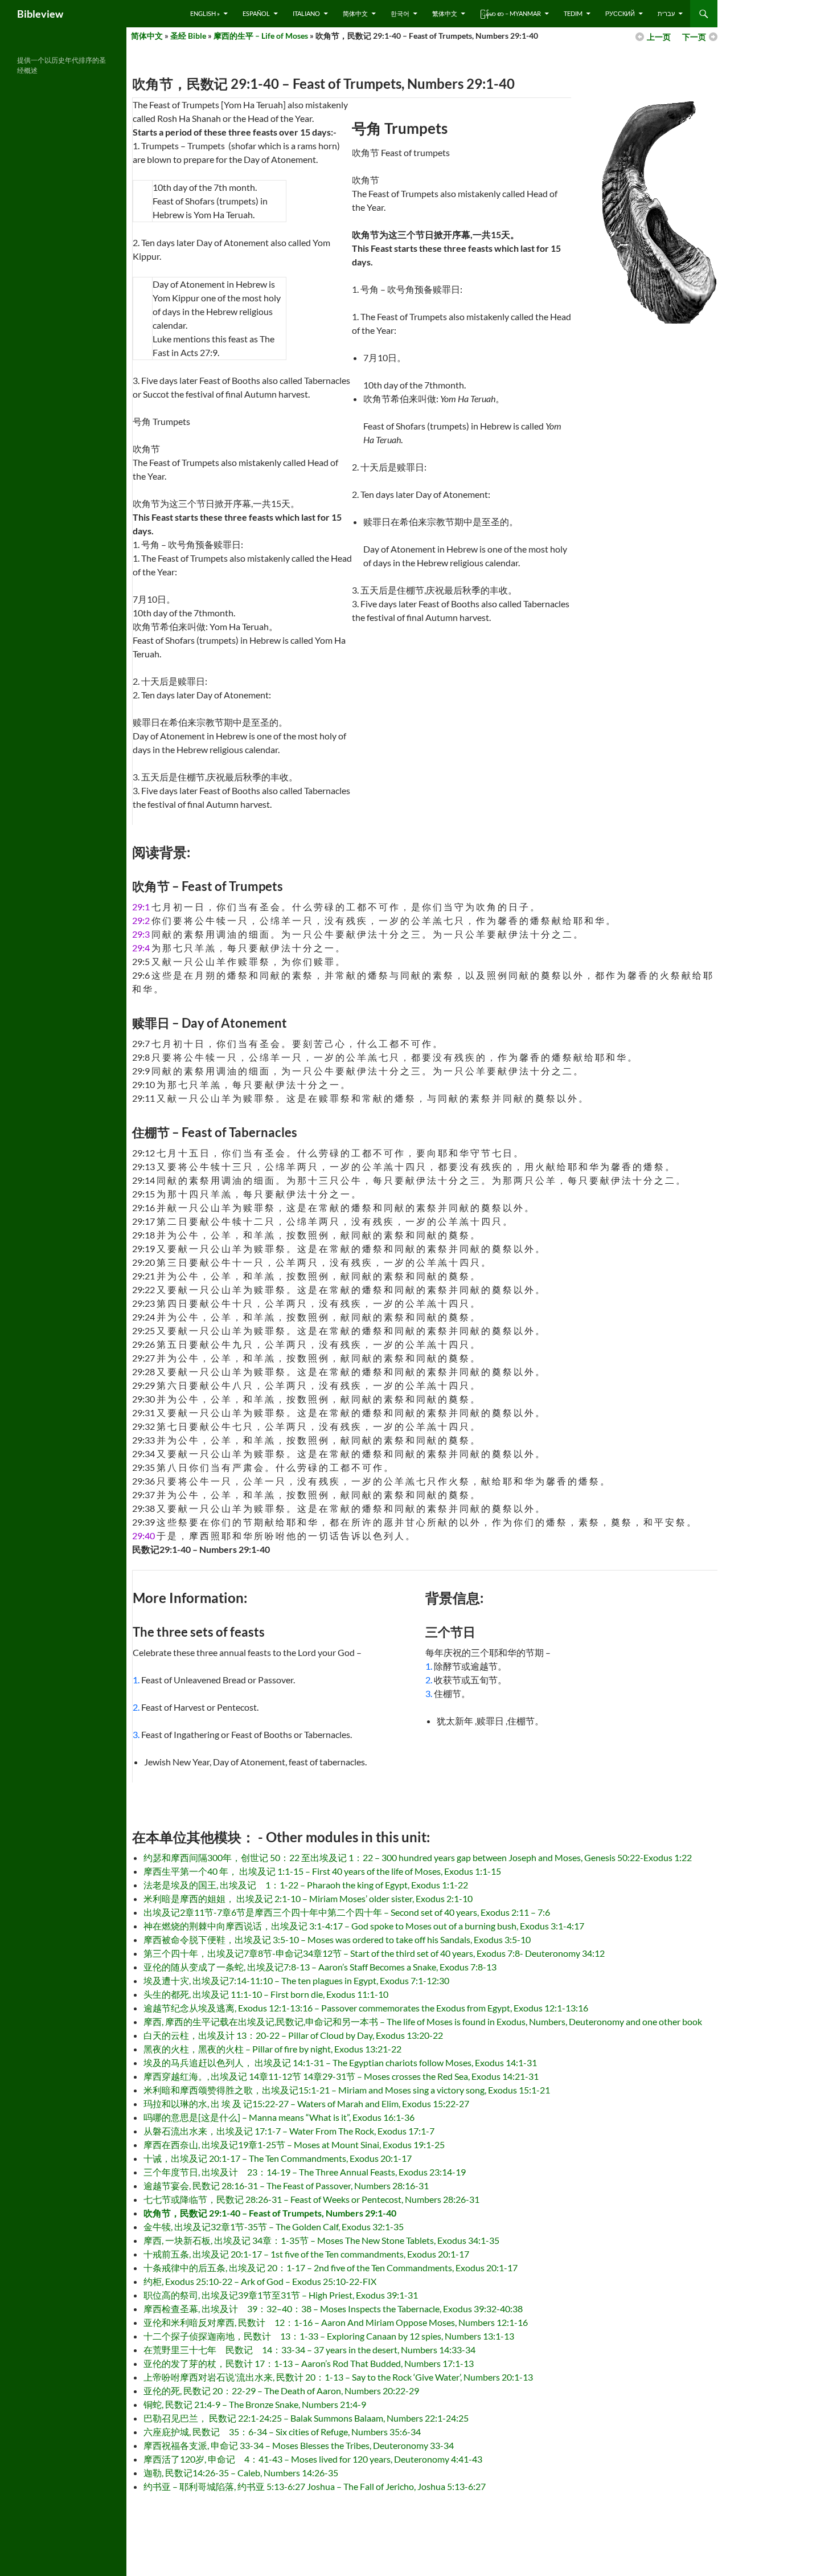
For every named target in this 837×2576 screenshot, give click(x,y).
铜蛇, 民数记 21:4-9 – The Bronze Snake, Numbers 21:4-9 (255, 2404)
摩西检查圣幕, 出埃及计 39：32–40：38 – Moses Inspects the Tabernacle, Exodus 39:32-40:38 (333, 2309)
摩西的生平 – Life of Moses (261, 36)
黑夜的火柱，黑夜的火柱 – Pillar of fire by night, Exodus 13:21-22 (272, 2049)
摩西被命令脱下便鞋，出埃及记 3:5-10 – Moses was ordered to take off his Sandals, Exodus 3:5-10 (337, 1939)
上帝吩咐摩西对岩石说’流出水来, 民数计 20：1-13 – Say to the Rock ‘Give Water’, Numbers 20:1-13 (338, 2377)
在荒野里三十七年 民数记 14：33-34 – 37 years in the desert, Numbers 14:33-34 (309, 2350)
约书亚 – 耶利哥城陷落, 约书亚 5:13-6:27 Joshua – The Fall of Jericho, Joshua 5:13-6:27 (315, 2486)
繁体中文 (445, 13)
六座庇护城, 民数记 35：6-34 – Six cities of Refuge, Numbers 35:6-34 (282, 2432)
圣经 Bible (188, 36)
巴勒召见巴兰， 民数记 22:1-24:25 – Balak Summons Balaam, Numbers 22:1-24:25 (306, 2418)
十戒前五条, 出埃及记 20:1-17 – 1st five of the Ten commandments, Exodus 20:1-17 (306, 2254)
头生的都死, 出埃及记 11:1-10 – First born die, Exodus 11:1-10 (266, 1994)
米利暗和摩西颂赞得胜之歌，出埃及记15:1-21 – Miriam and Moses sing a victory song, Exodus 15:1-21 (347, 2090)
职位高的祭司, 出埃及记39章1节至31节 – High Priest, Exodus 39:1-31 (281, 2295)
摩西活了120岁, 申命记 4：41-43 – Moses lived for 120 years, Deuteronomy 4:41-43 (313, 2459)
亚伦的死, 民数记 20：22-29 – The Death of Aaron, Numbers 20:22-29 (281, 2391)
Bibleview (40, 14)
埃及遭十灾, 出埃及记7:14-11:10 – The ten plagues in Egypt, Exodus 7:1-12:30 (296, 1980)
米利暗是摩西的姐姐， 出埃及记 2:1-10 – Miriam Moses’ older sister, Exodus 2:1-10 (308, 1898)
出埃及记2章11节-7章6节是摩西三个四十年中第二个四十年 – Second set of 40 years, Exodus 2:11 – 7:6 (347, 1912)
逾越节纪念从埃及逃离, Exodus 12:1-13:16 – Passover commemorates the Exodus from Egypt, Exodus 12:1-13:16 (366, 2008)
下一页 (694, 37)
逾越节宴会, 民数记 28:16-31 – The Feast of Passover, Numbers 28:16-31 (286, 2185)
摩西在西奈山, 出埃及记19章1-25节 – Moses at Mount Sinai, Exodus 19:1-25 (294, 2144)
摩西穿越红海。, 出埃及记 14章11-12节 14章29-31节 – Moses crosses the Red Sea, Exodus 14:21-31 (341, 2076)
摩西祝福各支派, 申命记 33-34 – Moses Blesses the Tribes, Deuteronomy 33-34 (299, 2445)
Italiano (306, 13)
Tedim (573, 13)
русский (620, 13)
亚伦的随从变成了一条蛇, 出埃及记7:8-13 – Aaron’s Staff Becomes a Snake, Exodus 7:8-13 (320, 1967)
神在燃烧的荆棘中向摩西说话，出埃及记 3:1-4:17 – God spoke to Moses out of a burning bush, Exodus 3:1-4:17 (364, 1926)
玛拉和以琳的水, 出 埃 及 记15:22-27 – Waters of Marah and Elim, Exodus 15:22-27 (306, 2103)
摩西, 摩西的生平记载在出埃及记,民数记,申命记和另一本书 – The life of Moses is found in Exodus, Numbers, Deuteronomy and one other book (423, 2021)
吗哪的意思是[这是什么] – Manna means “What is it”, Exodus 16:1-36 (279, 2117)
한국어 (400, 13)
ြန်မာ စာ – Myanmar (510, 13)
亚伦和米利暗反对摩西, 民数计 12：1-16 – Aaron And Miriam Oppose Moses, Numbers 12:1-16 (336, 2322)
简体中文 (355, 13)
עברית (666, 13)
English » (205, 13)
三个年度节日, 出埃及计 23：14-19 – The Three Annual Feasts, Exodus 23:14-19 (305, 2172)
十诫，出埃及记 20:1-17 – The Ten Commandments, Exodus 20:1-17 (278, 2158)
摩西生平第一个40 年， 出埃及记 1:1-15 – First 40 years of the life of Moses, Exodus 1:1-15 (322, 1871)
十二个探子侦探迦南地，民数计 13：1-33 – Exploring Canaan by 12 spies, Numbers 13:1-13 (329, 2336)
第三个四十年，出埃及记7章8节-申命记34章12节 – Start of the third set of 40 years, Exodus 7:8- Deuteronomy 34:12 (374, 1953)
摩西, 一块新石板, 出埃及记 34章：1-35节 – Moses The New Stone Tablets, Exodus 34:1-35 (321, 2240)
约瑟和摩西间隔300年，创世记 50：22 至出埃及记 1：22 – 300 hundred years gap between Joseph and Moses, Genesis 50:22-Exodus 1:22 (418, 1857)
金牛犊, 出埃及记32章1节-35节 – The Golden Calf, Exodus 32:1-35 (274, 2227)
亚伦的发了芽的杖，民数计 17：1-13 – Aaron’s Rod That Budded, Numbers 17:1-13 (309, 2363)
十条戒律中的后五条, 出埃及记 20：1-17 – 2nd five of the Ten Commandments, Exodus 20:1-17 (331, 2268)
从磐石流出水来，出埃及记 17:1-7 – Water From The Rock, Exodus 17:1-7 (289, 2131)
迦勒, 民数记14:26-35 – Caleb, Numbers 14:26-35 (241, 2473)
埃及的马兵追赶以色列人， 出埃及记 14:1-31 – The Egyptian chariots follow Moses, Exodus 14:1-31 (340, 2062)
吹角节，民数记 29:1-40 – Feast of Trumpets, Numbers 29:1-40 (270, 2213)
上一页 (659, 37)
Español (256, 13)
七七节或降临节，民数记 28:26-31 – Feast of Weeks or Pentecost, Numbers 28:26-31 (311, 2199)
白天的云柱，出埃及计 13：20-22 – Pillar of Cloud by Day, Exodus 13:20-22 (293, 2035)
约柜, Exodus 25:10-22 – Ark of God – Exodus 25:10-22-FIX (260, 2281)
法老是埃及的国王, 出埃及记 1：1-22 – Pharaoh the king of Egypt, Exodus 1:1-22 (306, 1885)
